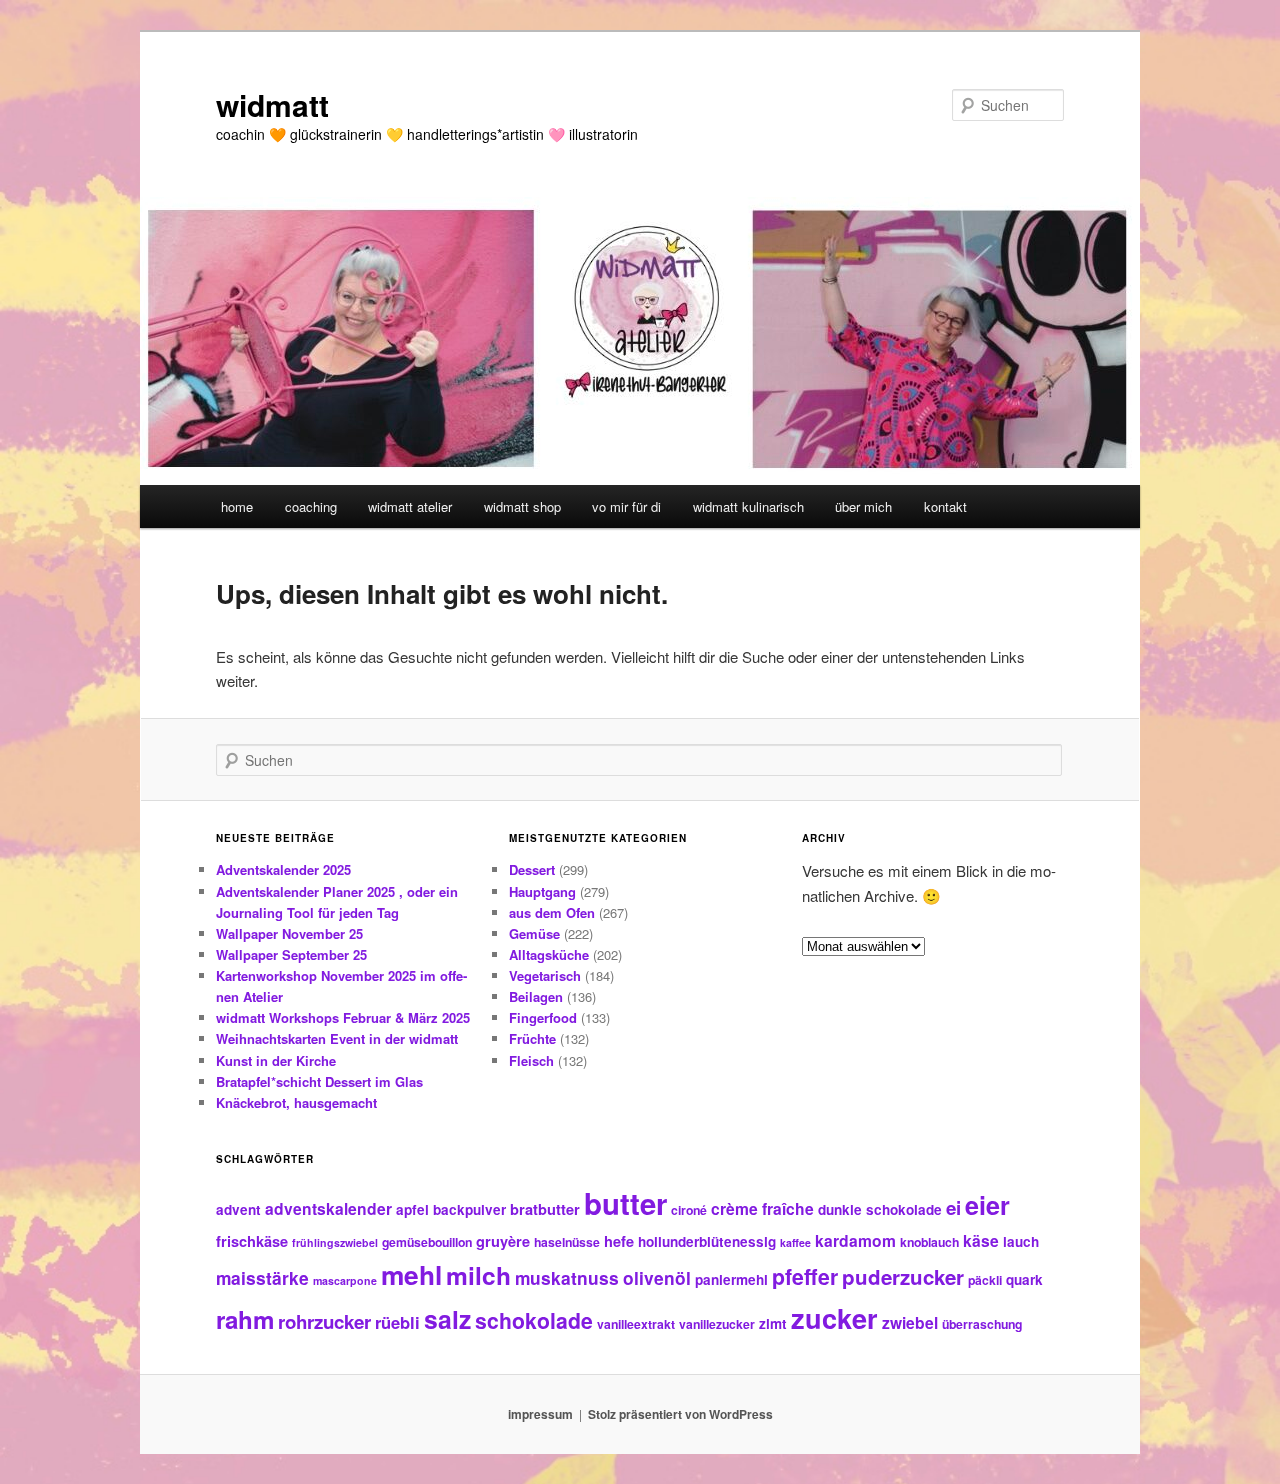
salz (447, 1319)
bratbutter (545, 1209)
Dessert (532, 869)
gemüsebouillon (427, 1242)
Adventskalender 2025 (283, 869)
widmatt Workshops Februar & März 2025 (343, 1017)
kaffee (795, 1242)
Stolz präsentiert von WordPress (680, 1414)
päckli (985, 1280)
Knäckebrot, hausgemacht (296, 1102)
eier (987, 1205)
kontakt (945, 506)
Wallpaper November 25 (289, 933)
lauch (1021, 1241)
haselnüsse (567, 1242)
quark (1024, 1279)
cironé (689, 1210)
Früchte (532, 1038)
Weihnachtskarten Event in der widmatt (337, 1038)
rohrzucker (324, 1321)
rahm (245, 1319)
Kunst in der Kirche (276, 1060)
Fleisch (531, 1060)
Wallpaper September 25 (291, 954)
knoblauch (929, 1242)
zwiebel (910, 1322)
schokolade (534, 1320)
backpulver (469, 1209)
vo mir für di (626, 506)
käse (981, 1240)
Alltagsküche (549, 954)
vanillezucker (717, 1324)
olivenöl (657, 1277)
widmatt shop (522, 506)
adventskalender (328, 1208)
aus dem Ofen (552, 912)
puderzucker (903, 1276)
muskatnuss (567, 1277)
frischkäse (252, 1241)
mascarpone (345, 1280)
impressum (540, 1414)
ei (953, 1207)
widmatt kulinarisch (748, 506)
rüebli (397, 1322)
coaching (311, 506)
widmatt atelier (410, 506)
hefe (619, 1241)
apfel (412, 1209)
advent (238, 1209)
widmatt (272, 104)
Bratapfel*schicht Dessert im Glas (319, 1081)
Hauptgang (542, 891)
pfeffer (805, 1276)
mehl (411, 1274)
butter (625, 1203)
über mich (863, 506)
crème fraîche (762, 1208)
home (237, 506)
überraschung (982, 1324)
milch (478, 1275)
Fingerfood (543, 1017)
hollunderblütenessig (707, 1241)
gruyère (503, 1241)
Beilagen (536, 996)
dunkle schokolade (880, 1209)
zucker (834, 1317)
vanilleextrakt (636, 1324)
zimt (773, 1323)
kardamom (855, 1240)
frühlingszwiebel (335, 1242)
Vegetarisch (545, 975)
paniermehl (731, 1279)
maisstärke (262, 1277)
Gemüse (534, 933)
